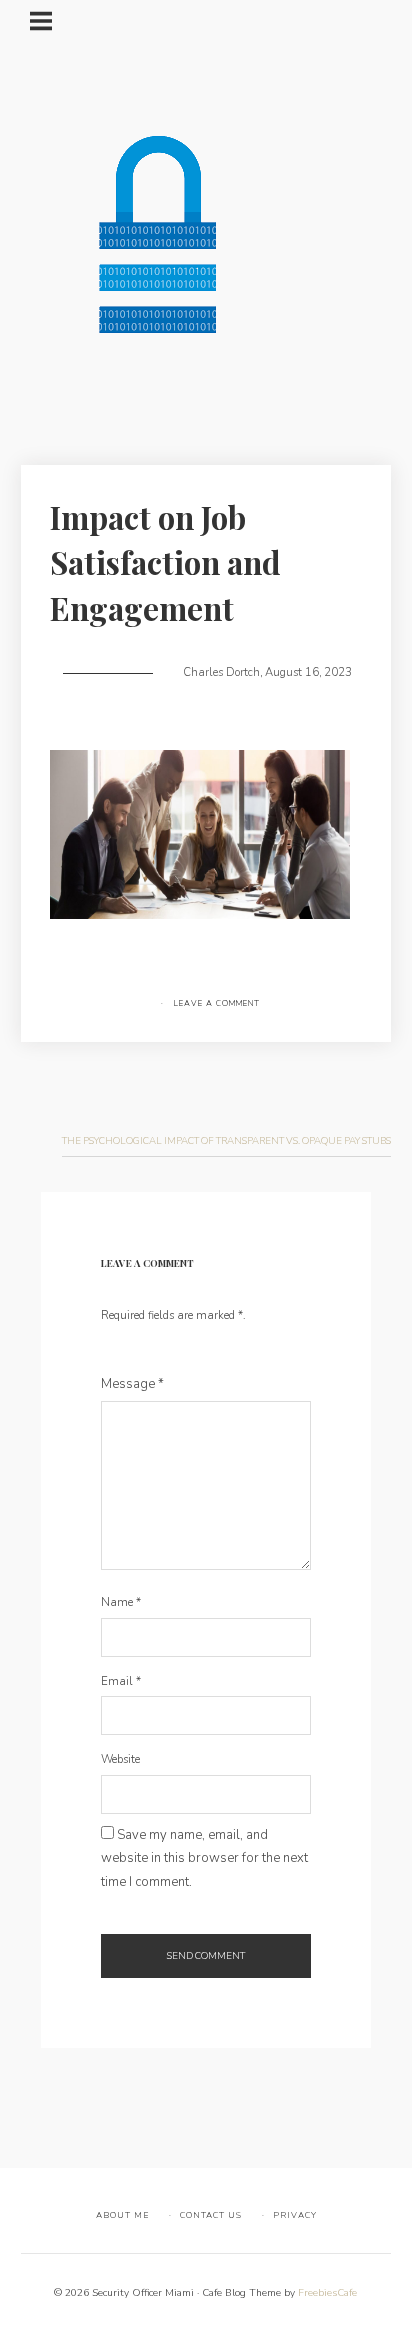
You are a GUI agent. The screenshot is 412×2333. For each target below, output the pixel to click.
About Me (122, 2215)
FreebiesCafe (327, 2293)
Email (121, 1681)
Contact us (211, 2215)
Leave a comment (217, 1003)
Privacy (295, 2215)
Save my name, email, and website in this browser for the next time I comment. (204, 1858)
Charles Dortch (221, 672)
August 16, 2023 (308, 672)
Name (121, 1602)
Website (120, 1759)
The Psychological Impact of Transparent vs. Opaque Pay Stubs (226, 1140)
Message (132, 1384)
